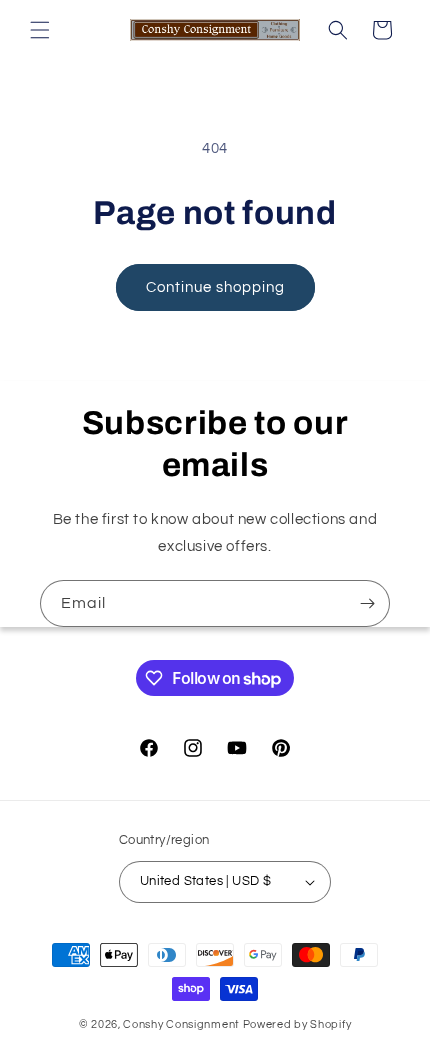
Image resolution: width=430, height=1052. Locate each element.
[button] (40, 30)
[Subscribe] (367, 603)
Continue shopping (215, 287)
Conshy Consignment (181, 1024)
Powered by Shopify (297, 1024)
